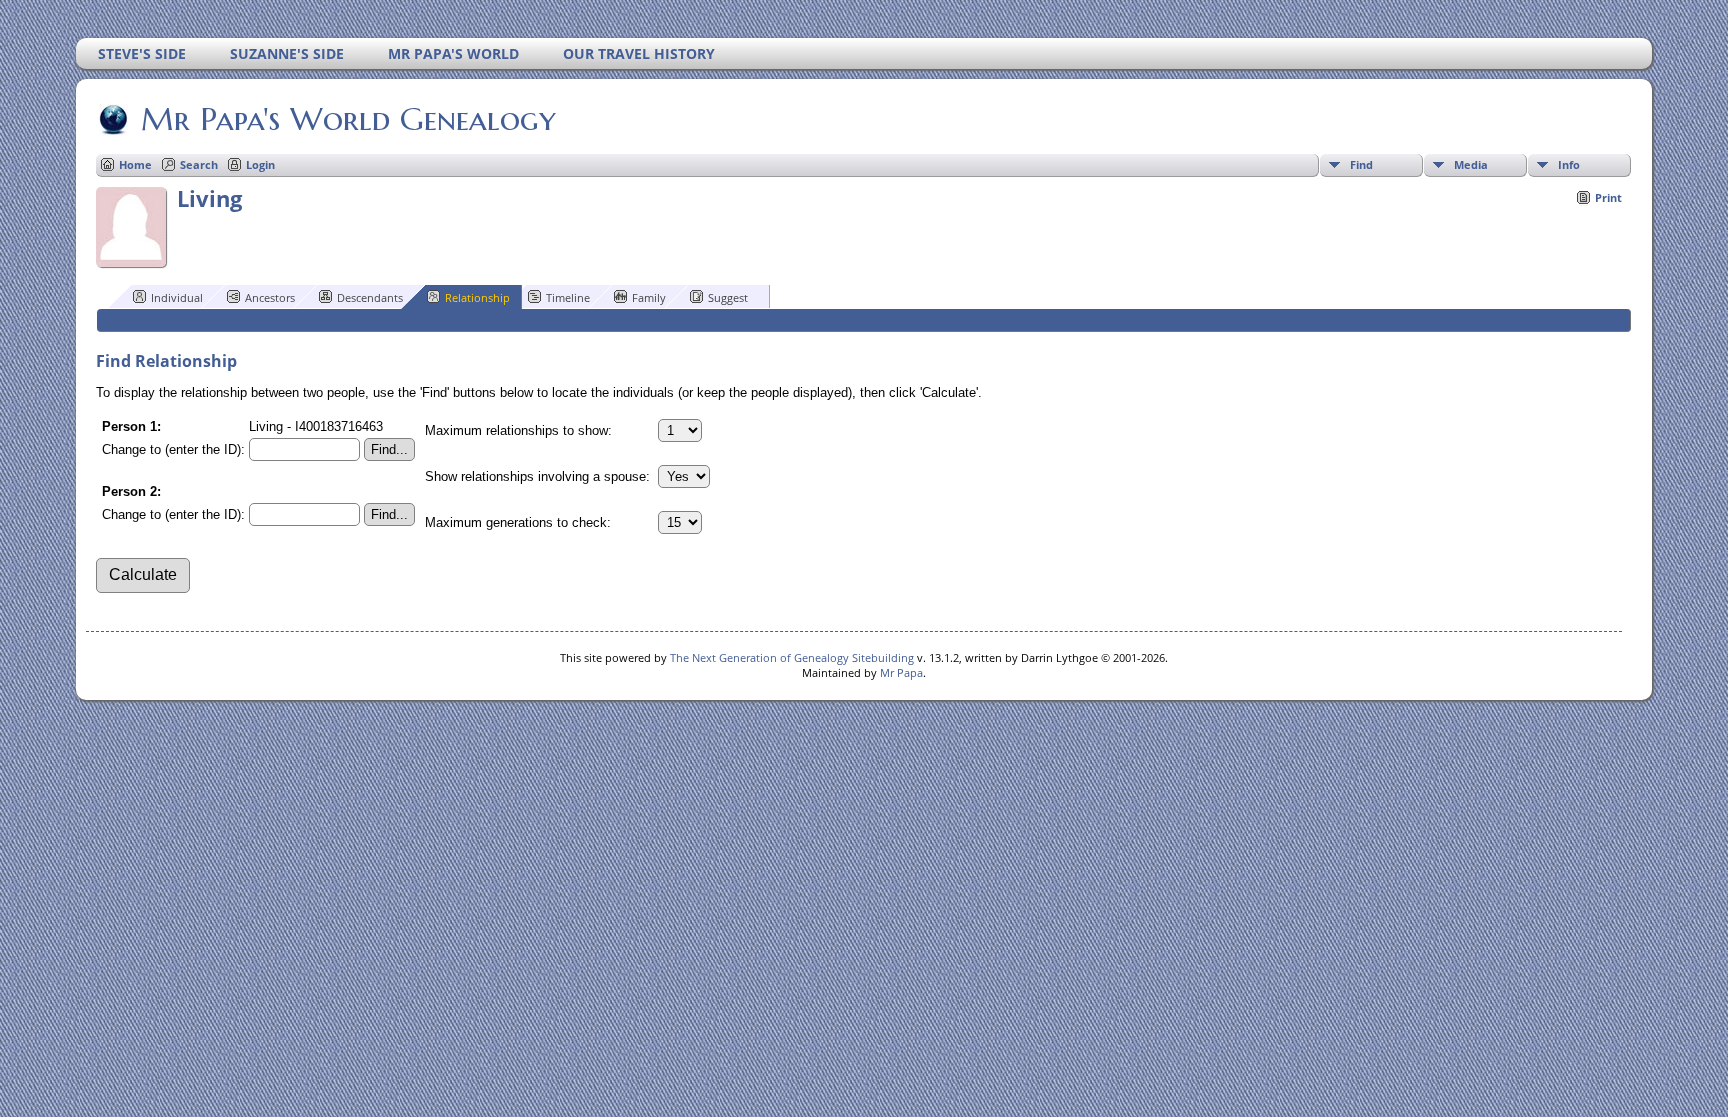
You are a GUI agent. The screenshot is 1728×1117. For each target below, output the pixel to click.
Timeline (568, 297)
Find (1361, 164)
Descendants (370, 297)
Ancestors (270, 297)
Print (1608, 197)
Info (1569, 164)
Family (649, 297)
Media (1471, 164)
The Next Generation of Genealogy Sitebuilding (792, 657)
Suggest (728, 297)
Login (260, 164)
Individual (177, 297)
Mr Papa (901, 672)
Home (135, 164)
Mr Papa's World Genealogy (348, 119)
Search (199, 164)
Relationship (477, 297)
